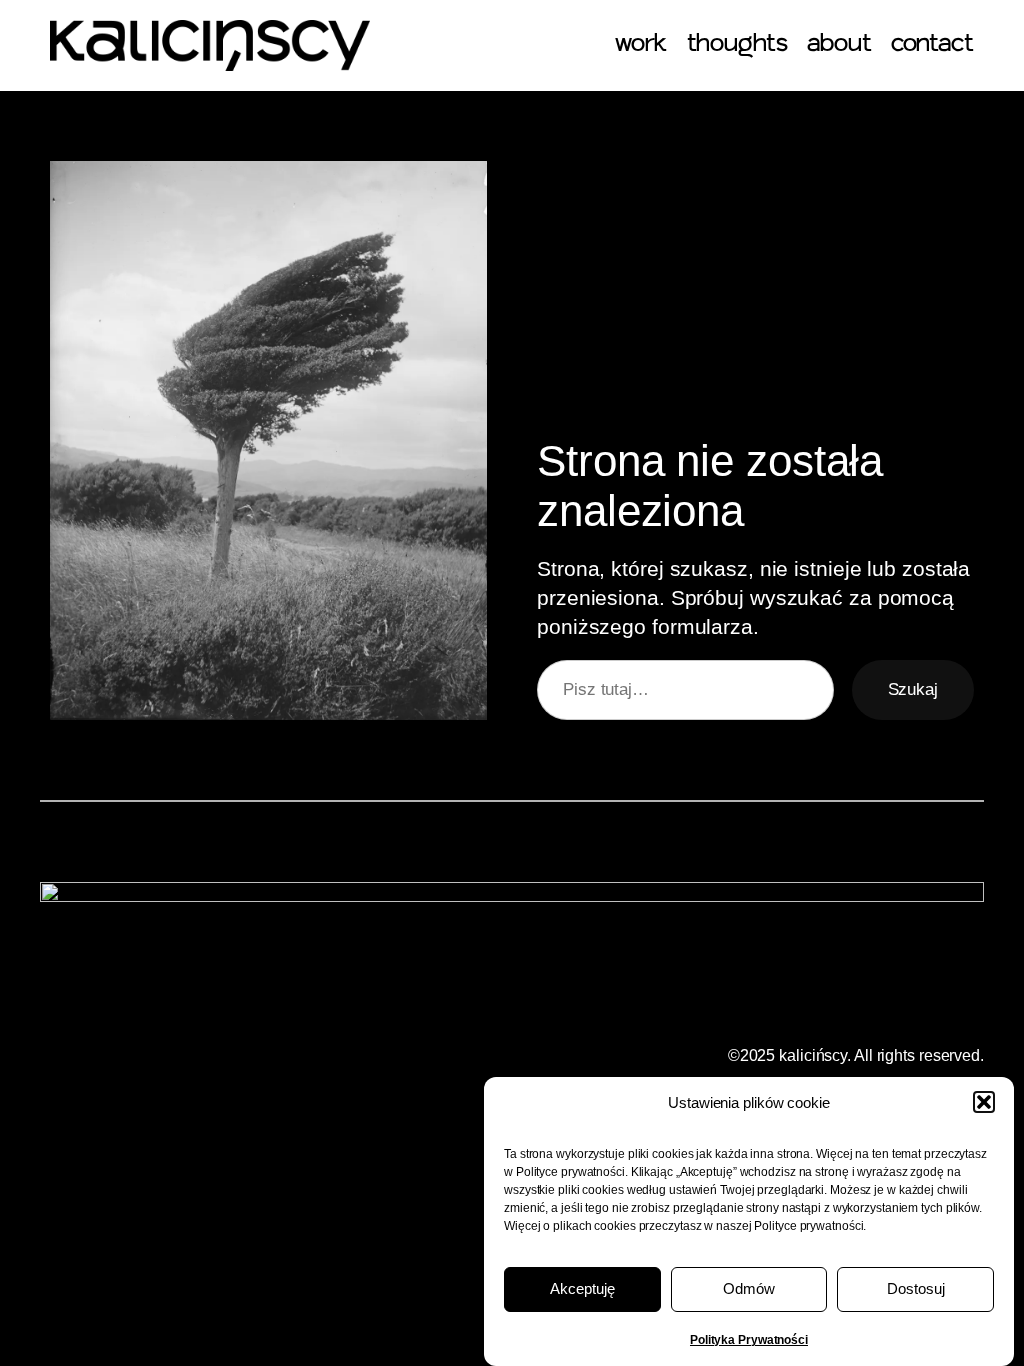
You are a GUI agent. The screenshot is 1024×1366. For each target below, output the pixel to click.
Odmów (749, 1288)
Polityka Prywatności (749, 1340)
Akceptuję (582, 1288)
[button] (984, 1102)
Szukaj (913, 689)
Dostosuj (916, 1288)
